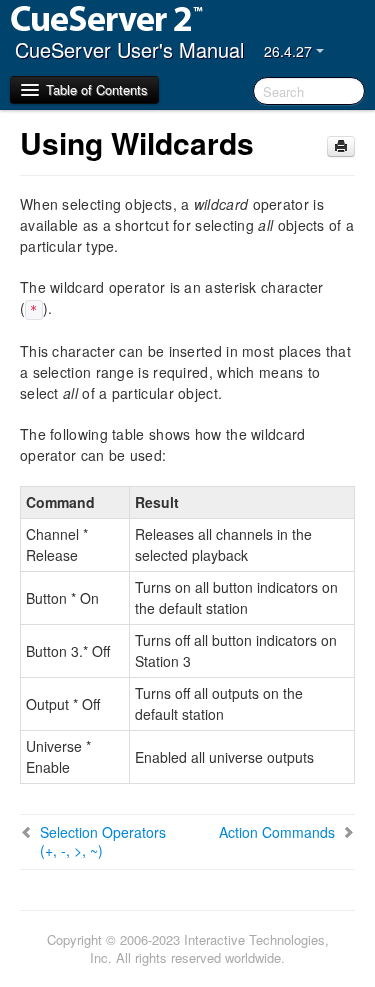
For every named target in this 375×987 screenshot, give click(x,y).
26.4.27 (290, 51)
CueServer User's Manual (129, 49)
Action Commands (277, 832)
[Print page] (341, 146)
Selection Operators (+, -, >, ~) (103, 841)
